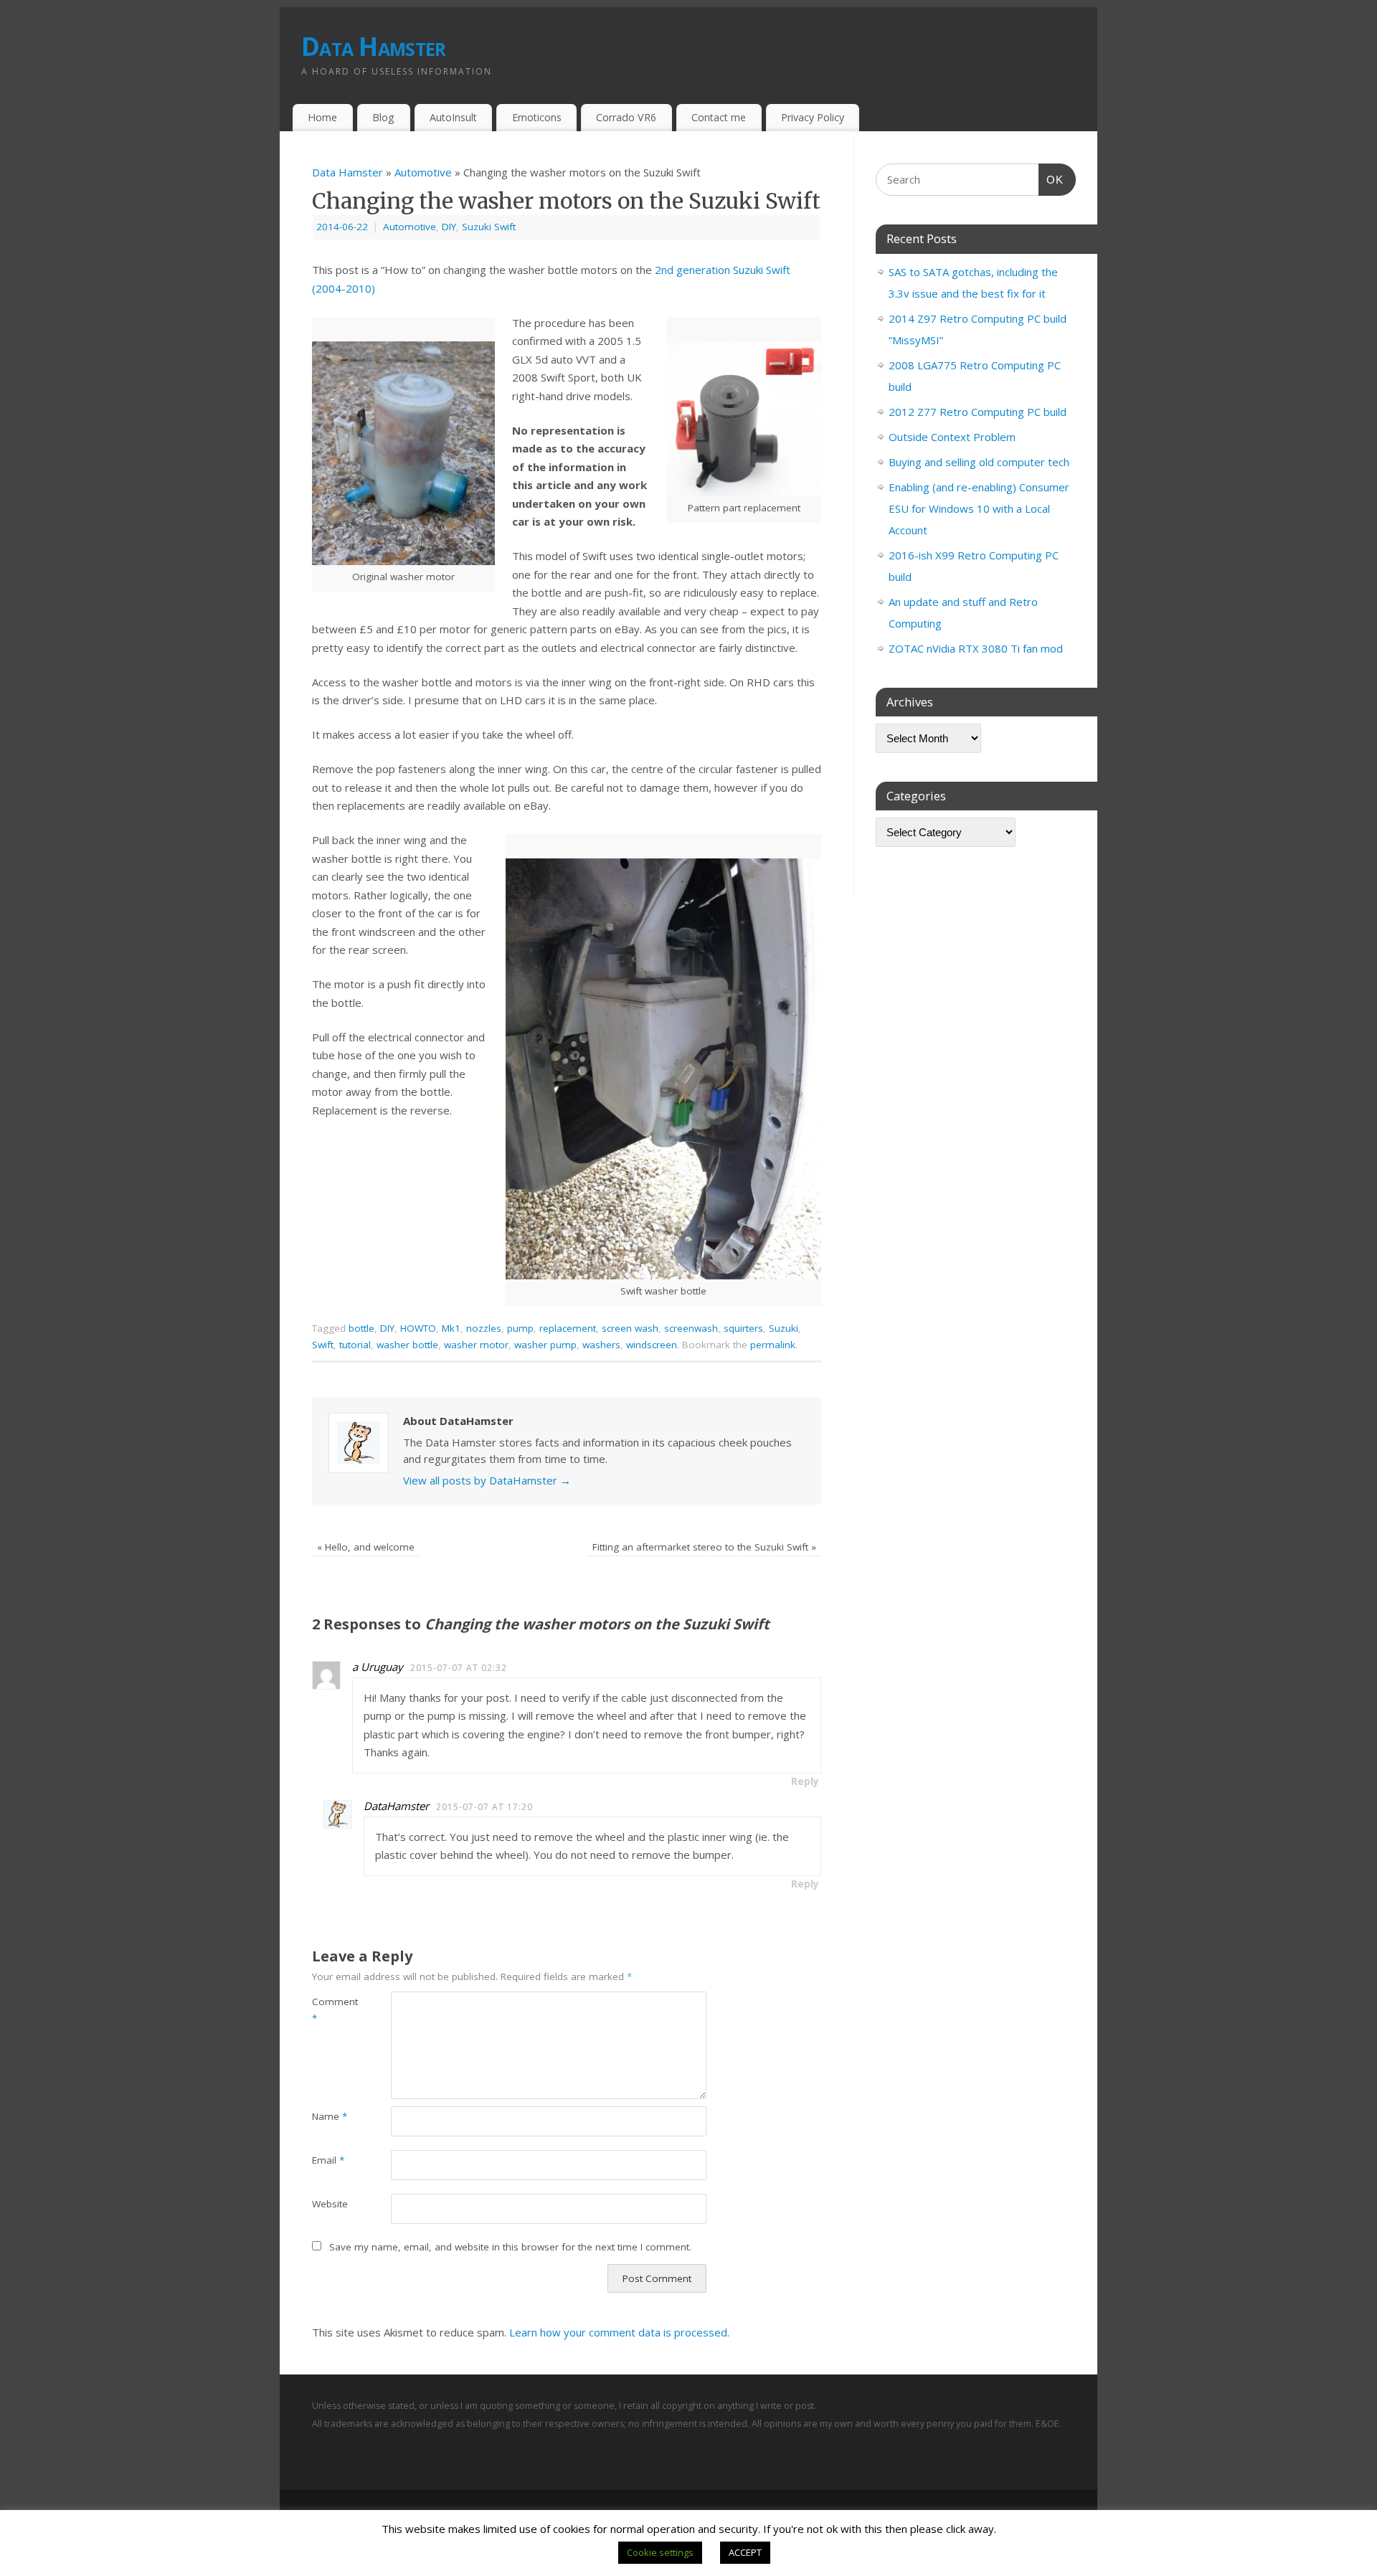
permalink (773, 1345)
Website (330, 2204)
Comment (332, 2010)
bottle (361, 1328)
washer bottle (407, 1345)
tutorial (355, 1345)
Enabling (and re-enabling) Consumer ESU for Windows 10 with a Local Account (979, 508)
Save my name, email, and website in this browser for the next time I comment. (510, 2247)
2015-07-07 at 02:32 (459, 1668)
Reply (805, 1781)
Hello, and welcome (366, 1547)
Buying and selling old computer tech (979, 462)
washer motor (476, 1345)
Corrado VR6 (626, 117)
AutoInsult (453, 117)
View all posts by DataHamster (487, 1480)
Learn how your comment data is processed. (619, 2332)
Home (322, 117)
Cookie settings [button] (660, 2552)
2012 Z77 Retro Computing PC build (978, 412)
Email (328, 2160)
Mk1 (451, 1328)
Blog (383, 117)
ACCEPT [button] (745, 2552)
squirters (743, 1328)
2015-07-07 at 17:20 (484, 1807)
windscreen (652, 1345)
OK (1051, 179)
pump (520, 1328)
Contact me (719, 117)
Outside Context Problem (952, 437)
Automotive (423, 172)
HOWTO (418, 1328)
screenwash (691, 1328)
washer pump (545, 1345)
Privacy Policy (813, 117)
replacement (568, 1328)
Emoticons (537, 117)
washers (601, 1345)
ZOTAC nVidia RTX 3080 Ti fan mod (976, 648)
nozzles (484, 1328)
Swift (323, 1345)
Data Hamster (373, 46)
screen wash (630, 1328)
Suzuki (784, 1328)
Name (330, 2116)
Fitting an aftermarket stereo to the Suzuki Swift (704, 1547)
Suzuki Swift (489, 227)
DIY (449, 227)
